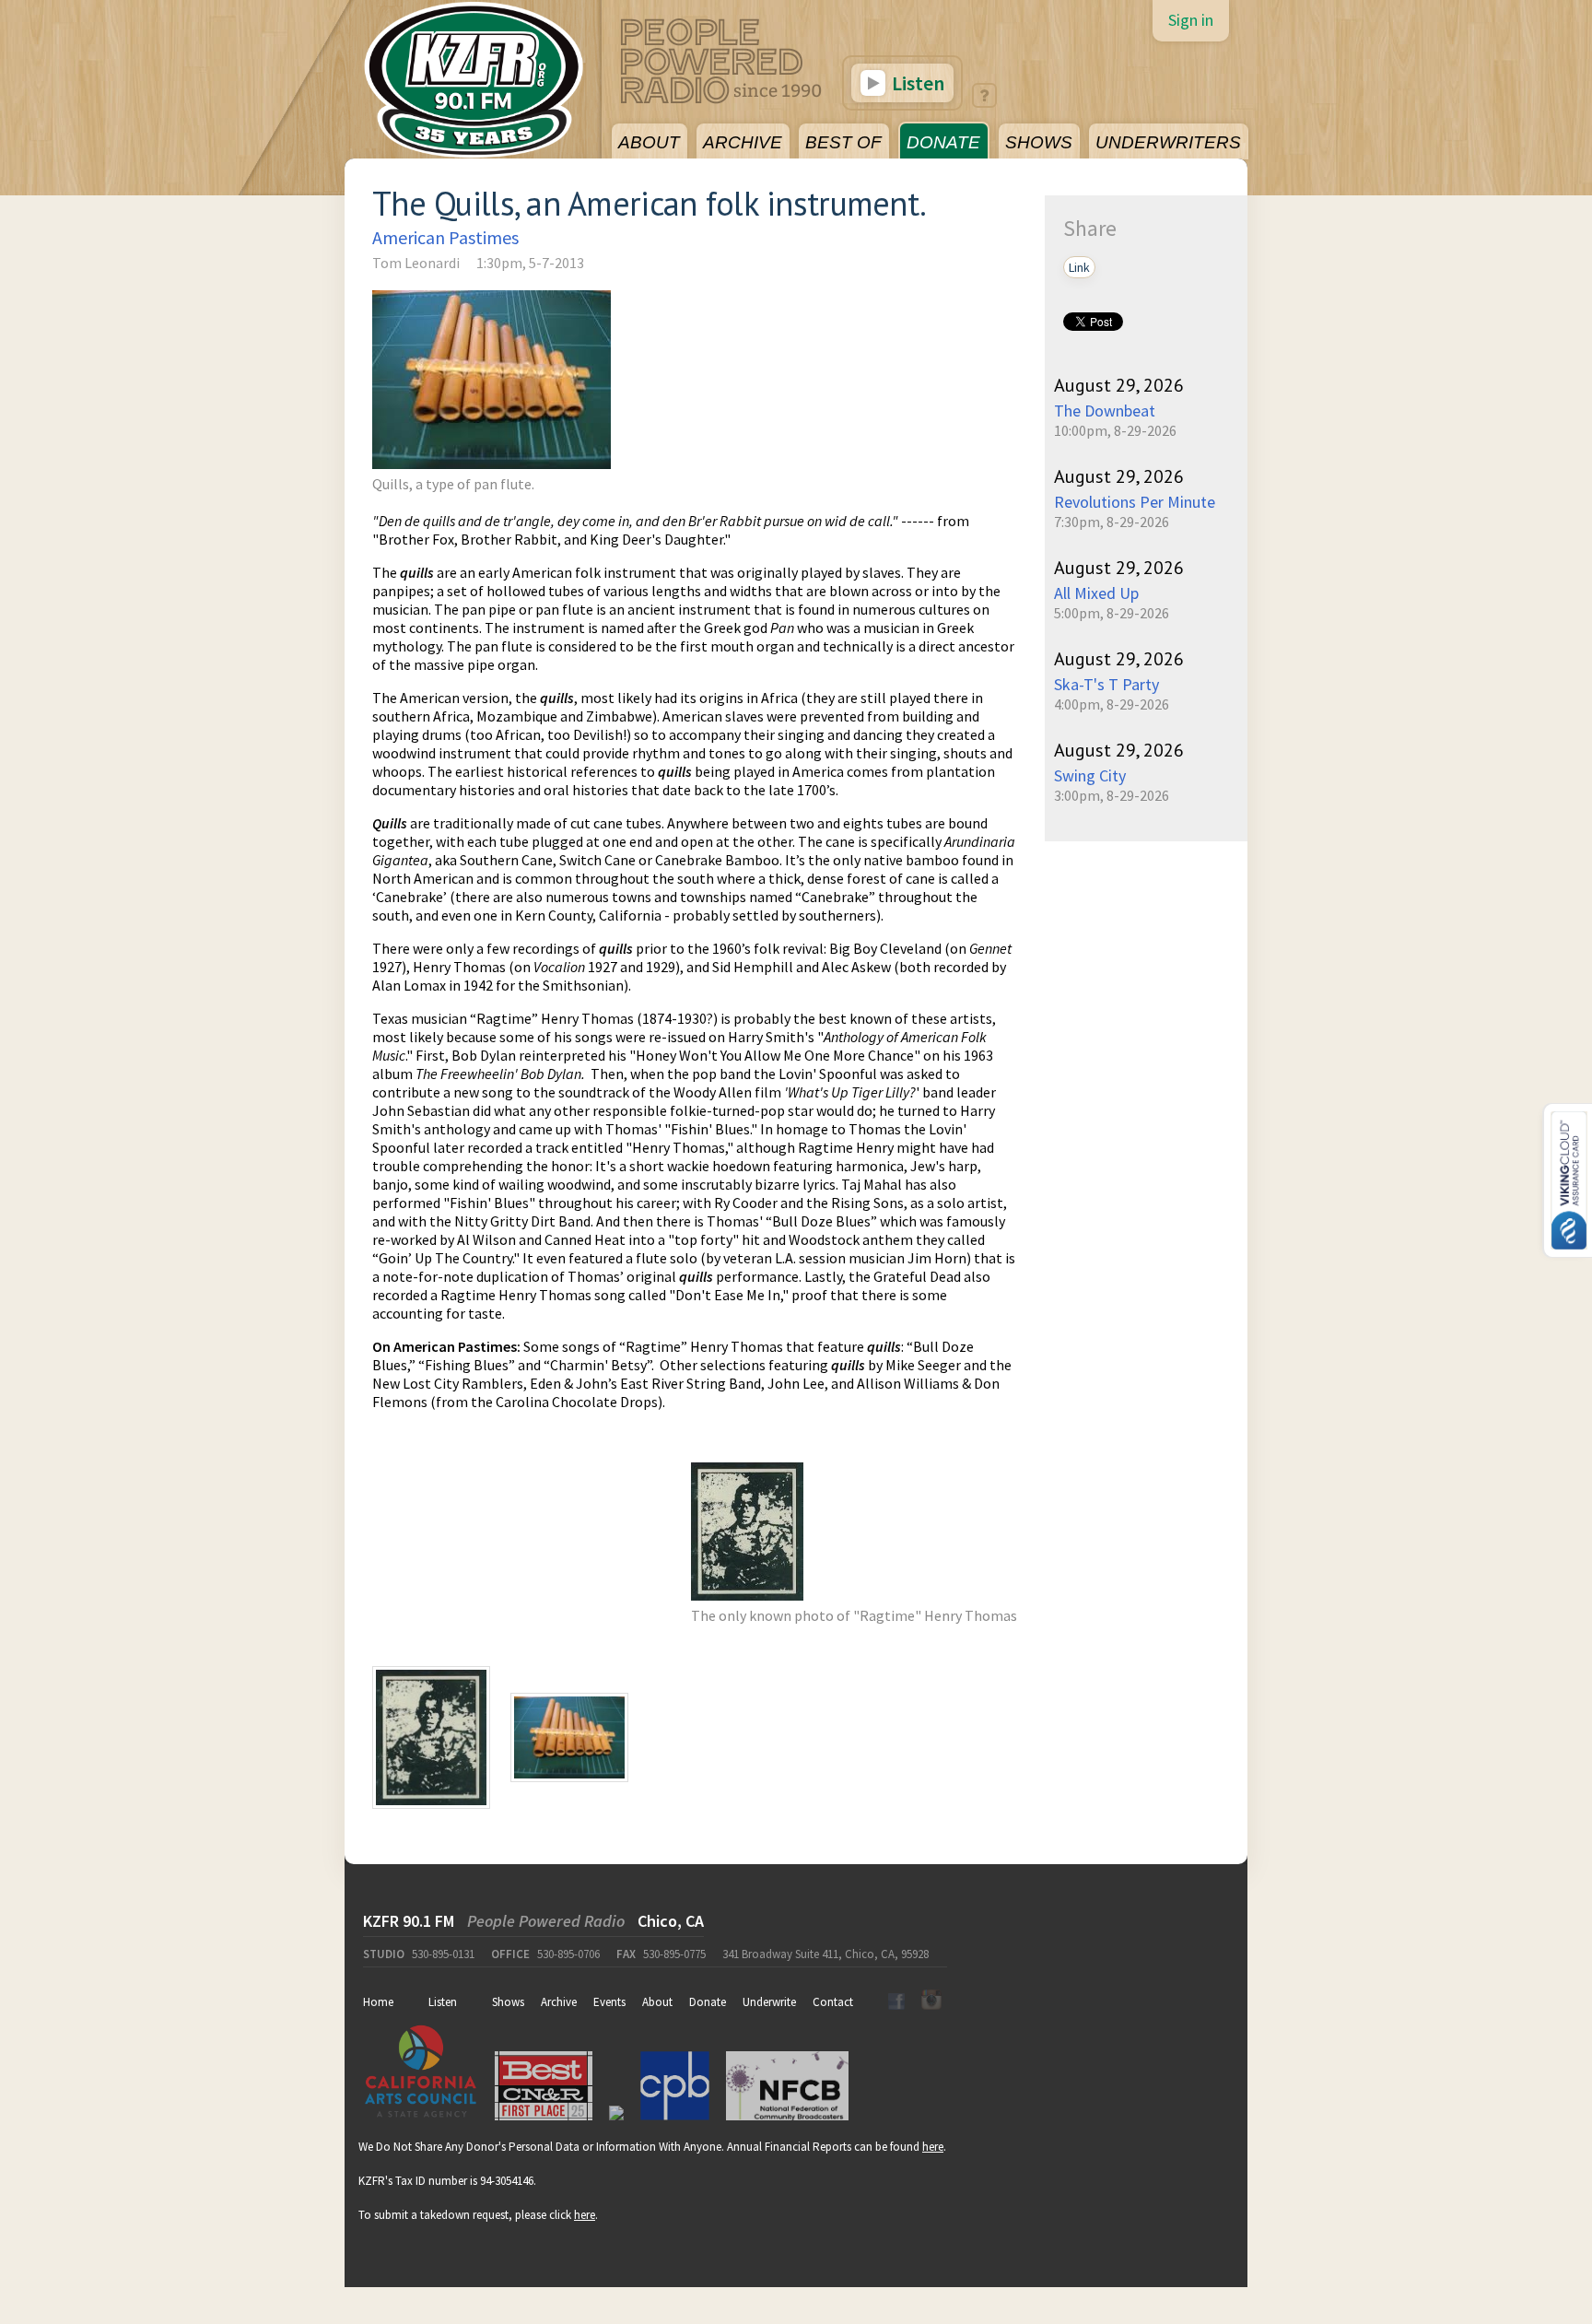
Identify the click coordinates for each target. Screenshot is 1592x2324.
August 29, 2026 (1119, 385)
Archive (559, 2002)
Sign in (1191, 20)
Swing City (1090, 775)
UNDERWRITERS (1168, 142)
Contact (833, 2002)
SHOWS (1039, 142)
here (933, 2147)
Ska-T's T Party (1106, 684)
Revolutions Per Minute (1135, 502)
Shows (508, 2002)
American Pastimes (445, 237)
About (657, 2002)
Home (378, 2002)
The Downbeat (1105, 411)
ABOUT (649, 142)
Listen (916, 83)
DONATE (943, 142)
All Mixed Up (1096, 593)
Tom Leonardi (416, 263)
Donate (708, 2002)
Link (1079, 267)
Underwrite (769, 2002)
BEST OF (843, 142)
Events (609, 2002)
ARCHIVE (743, 142)
